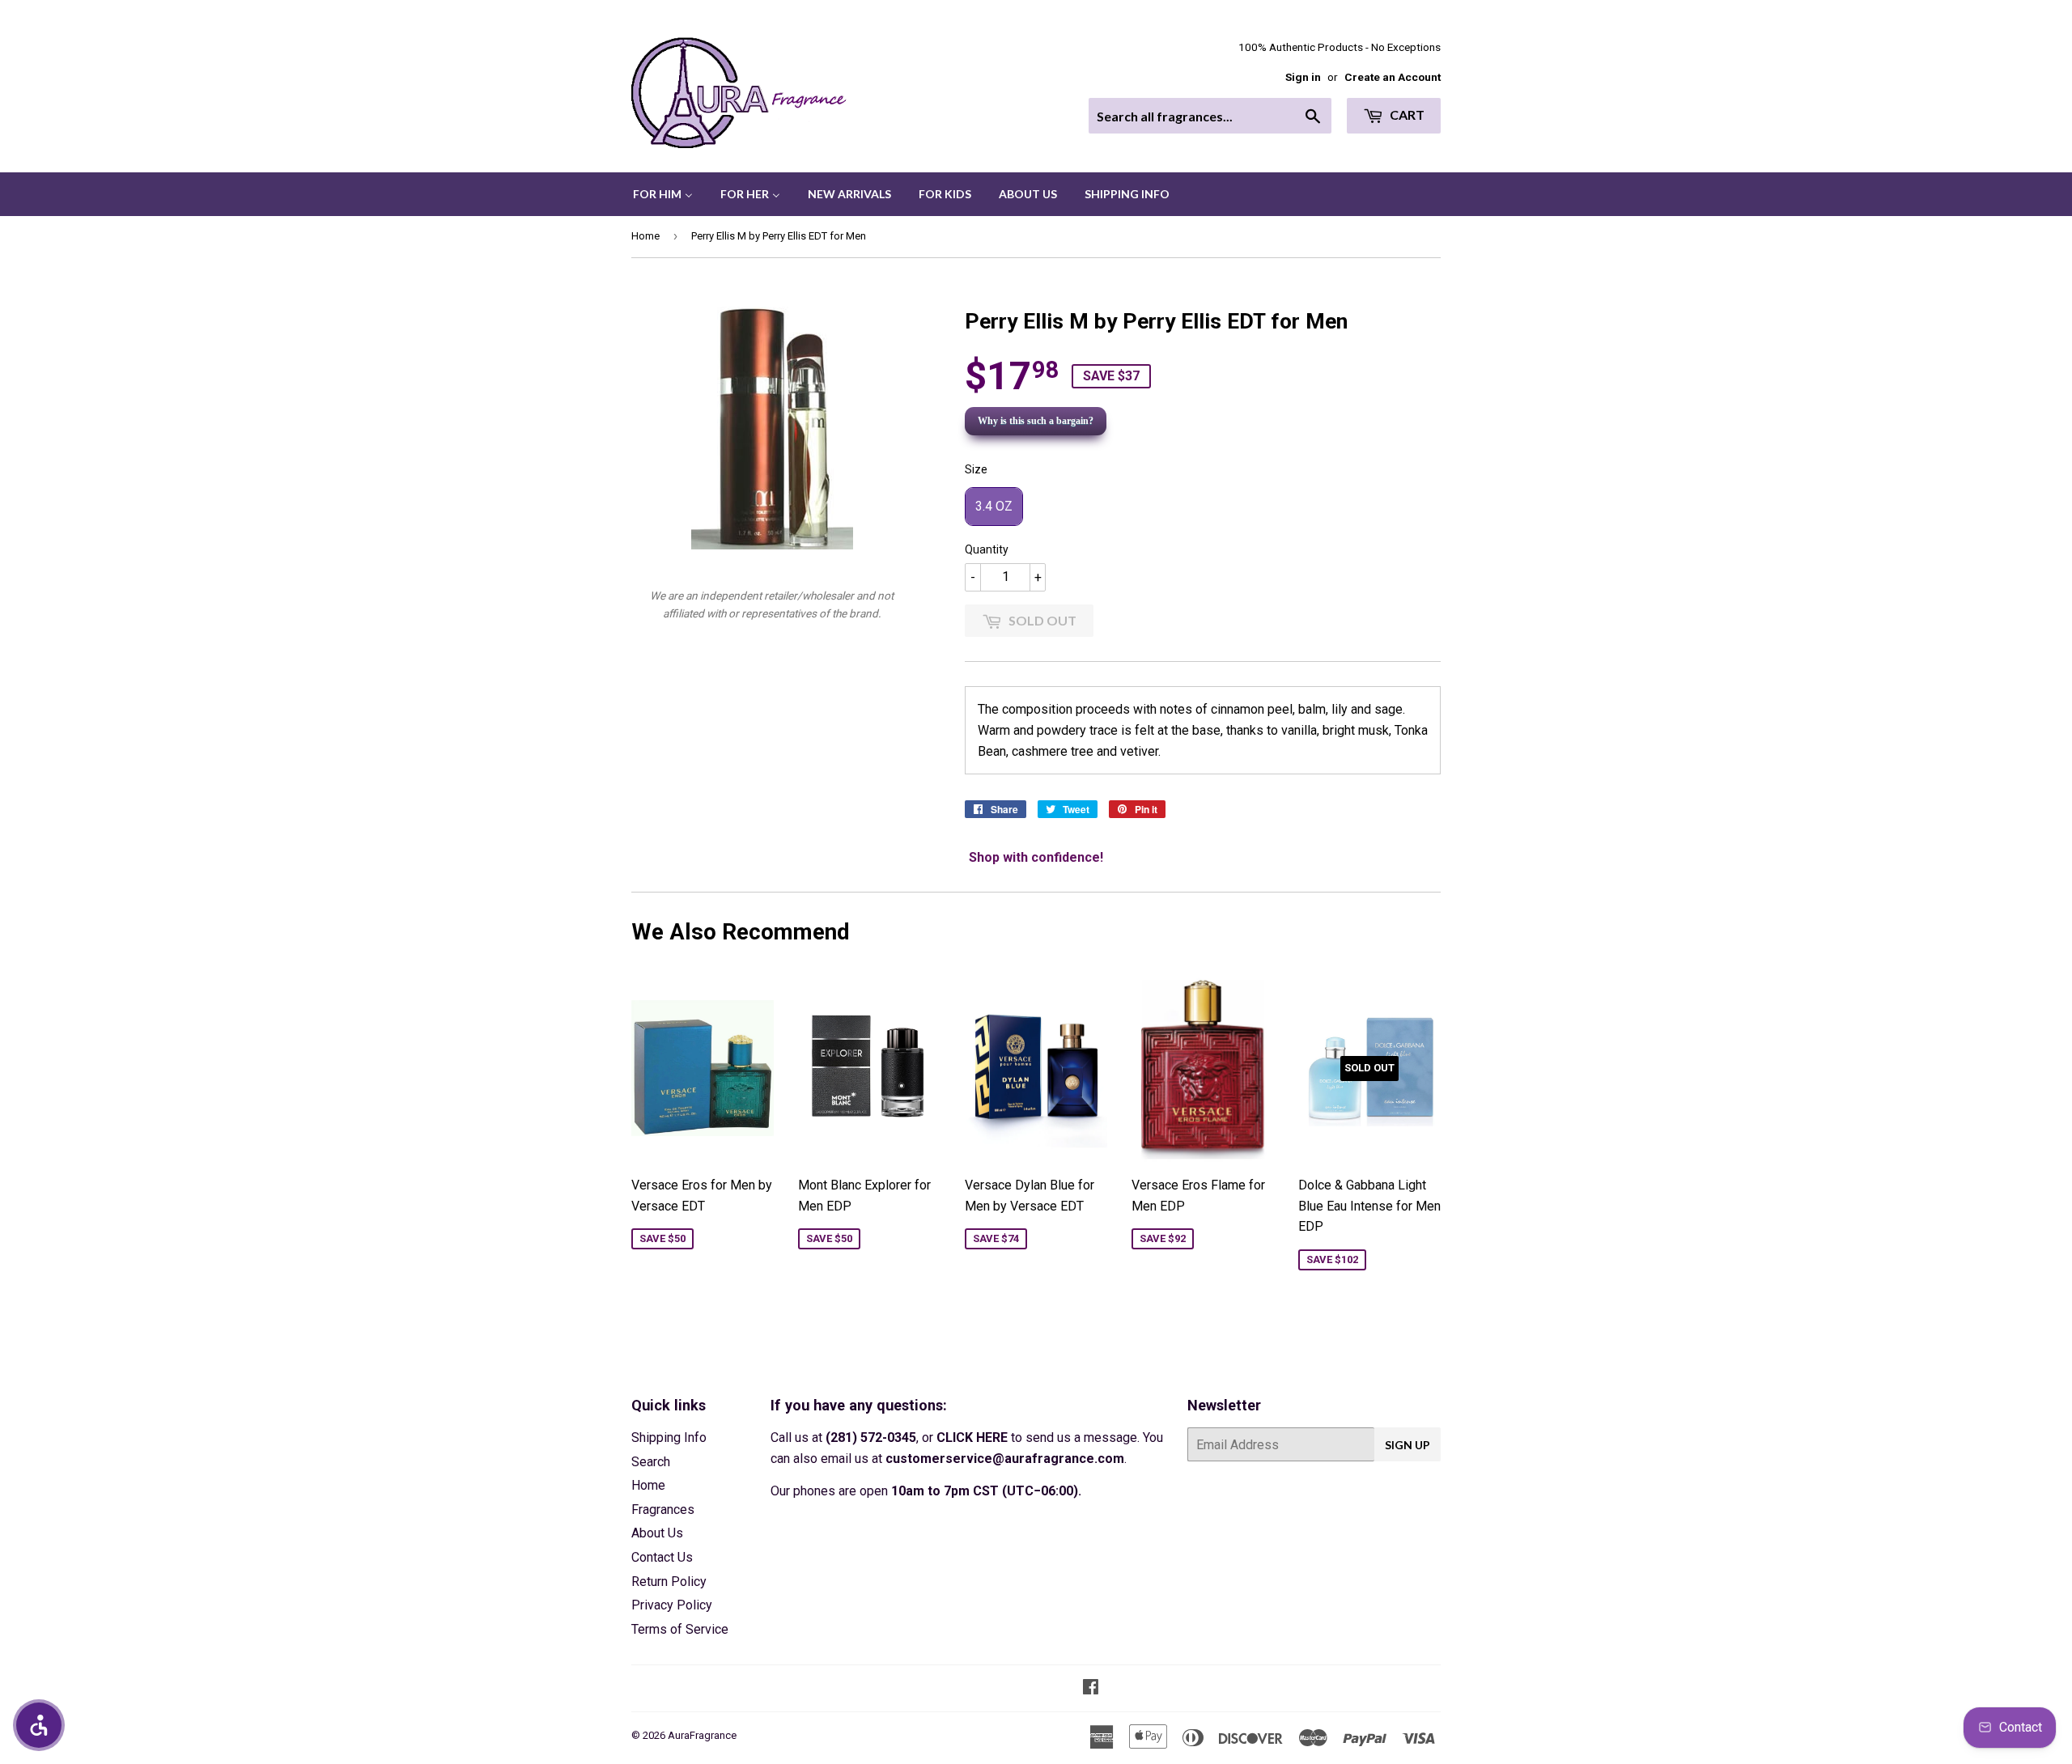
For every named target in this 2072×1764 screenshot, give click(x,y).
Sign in (1303, 77)
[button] (39, 1725)
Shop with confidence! (1036, 857)
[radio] (994, 507)
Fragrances (663, 1510)
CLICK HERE (972, 1437)
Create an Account (1393, 77)
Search (651, 1462)
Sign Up (1408, 1445)
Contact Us (662, 1557)
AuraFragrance (702, 1735)
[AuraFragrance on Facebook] (1091, 1688)
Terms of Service (680, 1629)
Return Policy (669, 1582)
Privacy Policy (672, 1605)
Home (645, 236)
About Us (657, 1533)
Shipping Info (669, 1437)
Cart (1406, 114)
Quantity (987, 549)
